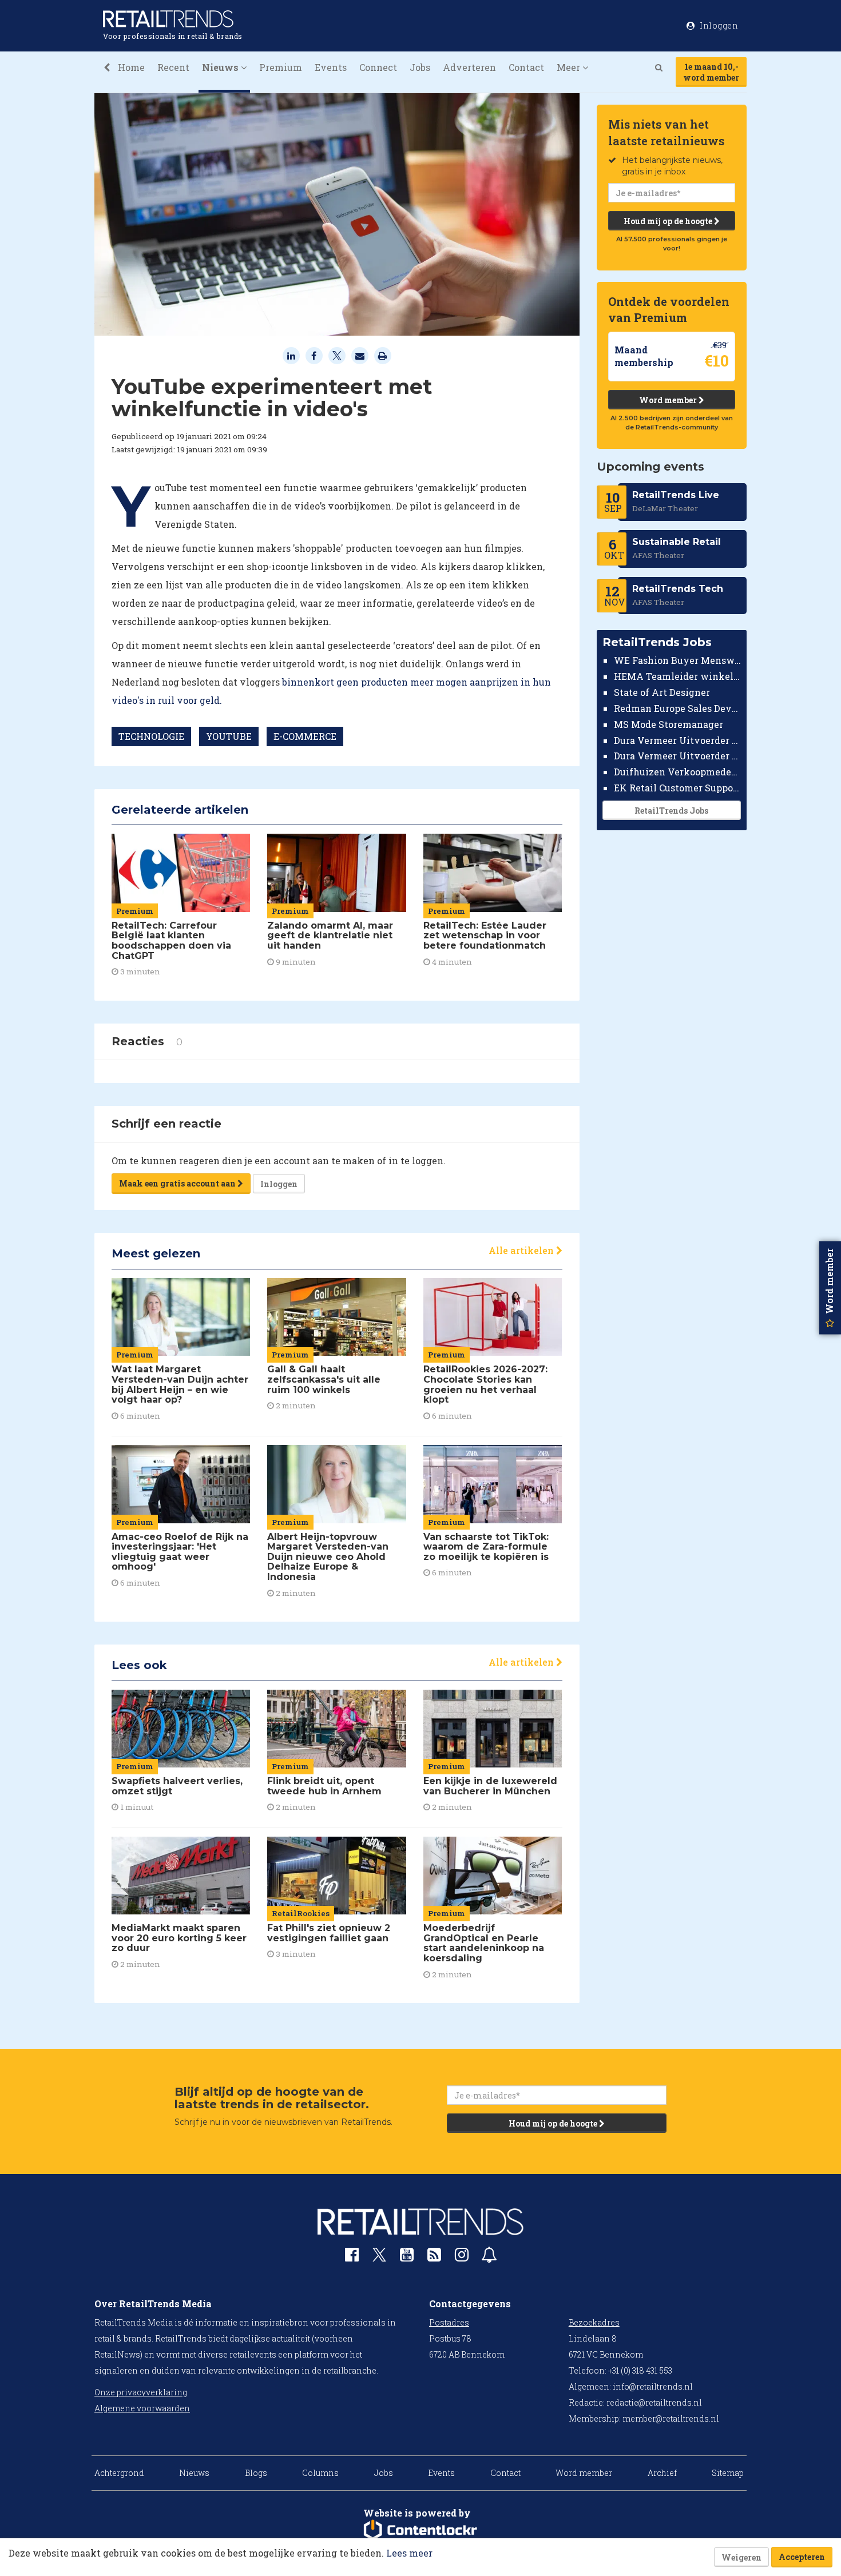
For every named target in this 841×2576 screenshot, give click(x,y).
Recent (173, 67)
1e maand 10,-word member (711, 72)
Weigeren (741, 2557)
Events (331, 67)
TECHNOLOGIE (151, 736)
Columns (320, 2473)
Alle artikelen (522, 1250)
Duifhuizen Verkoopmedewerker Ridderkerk (678, 772)
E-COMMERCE (305, 736)
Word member (669, 400)
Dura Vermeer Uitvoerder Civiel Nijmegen (678, 756)
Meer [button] (570, 67)
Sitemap (728, 2473)
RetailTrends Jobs (671, 811)
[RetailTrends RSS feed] (434, 2257)
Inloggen (279, 1184)
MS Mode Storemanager (669, 724)
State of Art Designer (662, 692)
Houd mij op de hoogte (669, 221)
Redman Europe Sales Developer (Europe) (678, 708)
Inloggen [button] (718, 25)
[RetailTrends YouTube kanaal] (407, 2257)
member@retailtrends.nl (671, 2418)
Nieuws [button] (221, 67)
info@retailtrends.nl (653, 2386)
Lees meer (409, 2553)
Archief (662, 2473)
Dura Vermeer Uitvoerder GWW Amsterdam (678, 740)
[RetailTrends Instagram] (462, 2257)
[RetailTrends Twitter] (379, 2258)
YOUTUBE (229, 736)
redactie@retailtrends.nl (654, 2402)
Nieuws (194, 2473)
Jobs (420, 67)
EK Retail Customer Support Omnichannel (678, 788)
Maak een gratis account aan (178, 1183)
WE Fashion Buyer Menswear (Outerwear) (678, 660)
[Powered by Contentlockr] (420, 2530)
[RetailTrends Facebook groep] (352, 2257)
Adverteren (469, 67)
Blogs (256, 2473)
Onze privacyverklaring (141, 2392)
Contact (526, 67)
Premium (281, 67)
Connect (378, 67)
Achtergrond (119, 2473)
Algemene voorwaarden (142, 2408)
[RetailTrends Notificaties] (489, 2257)
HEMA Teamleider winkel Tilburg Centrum (678, 676)
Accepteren (802, 2557)
